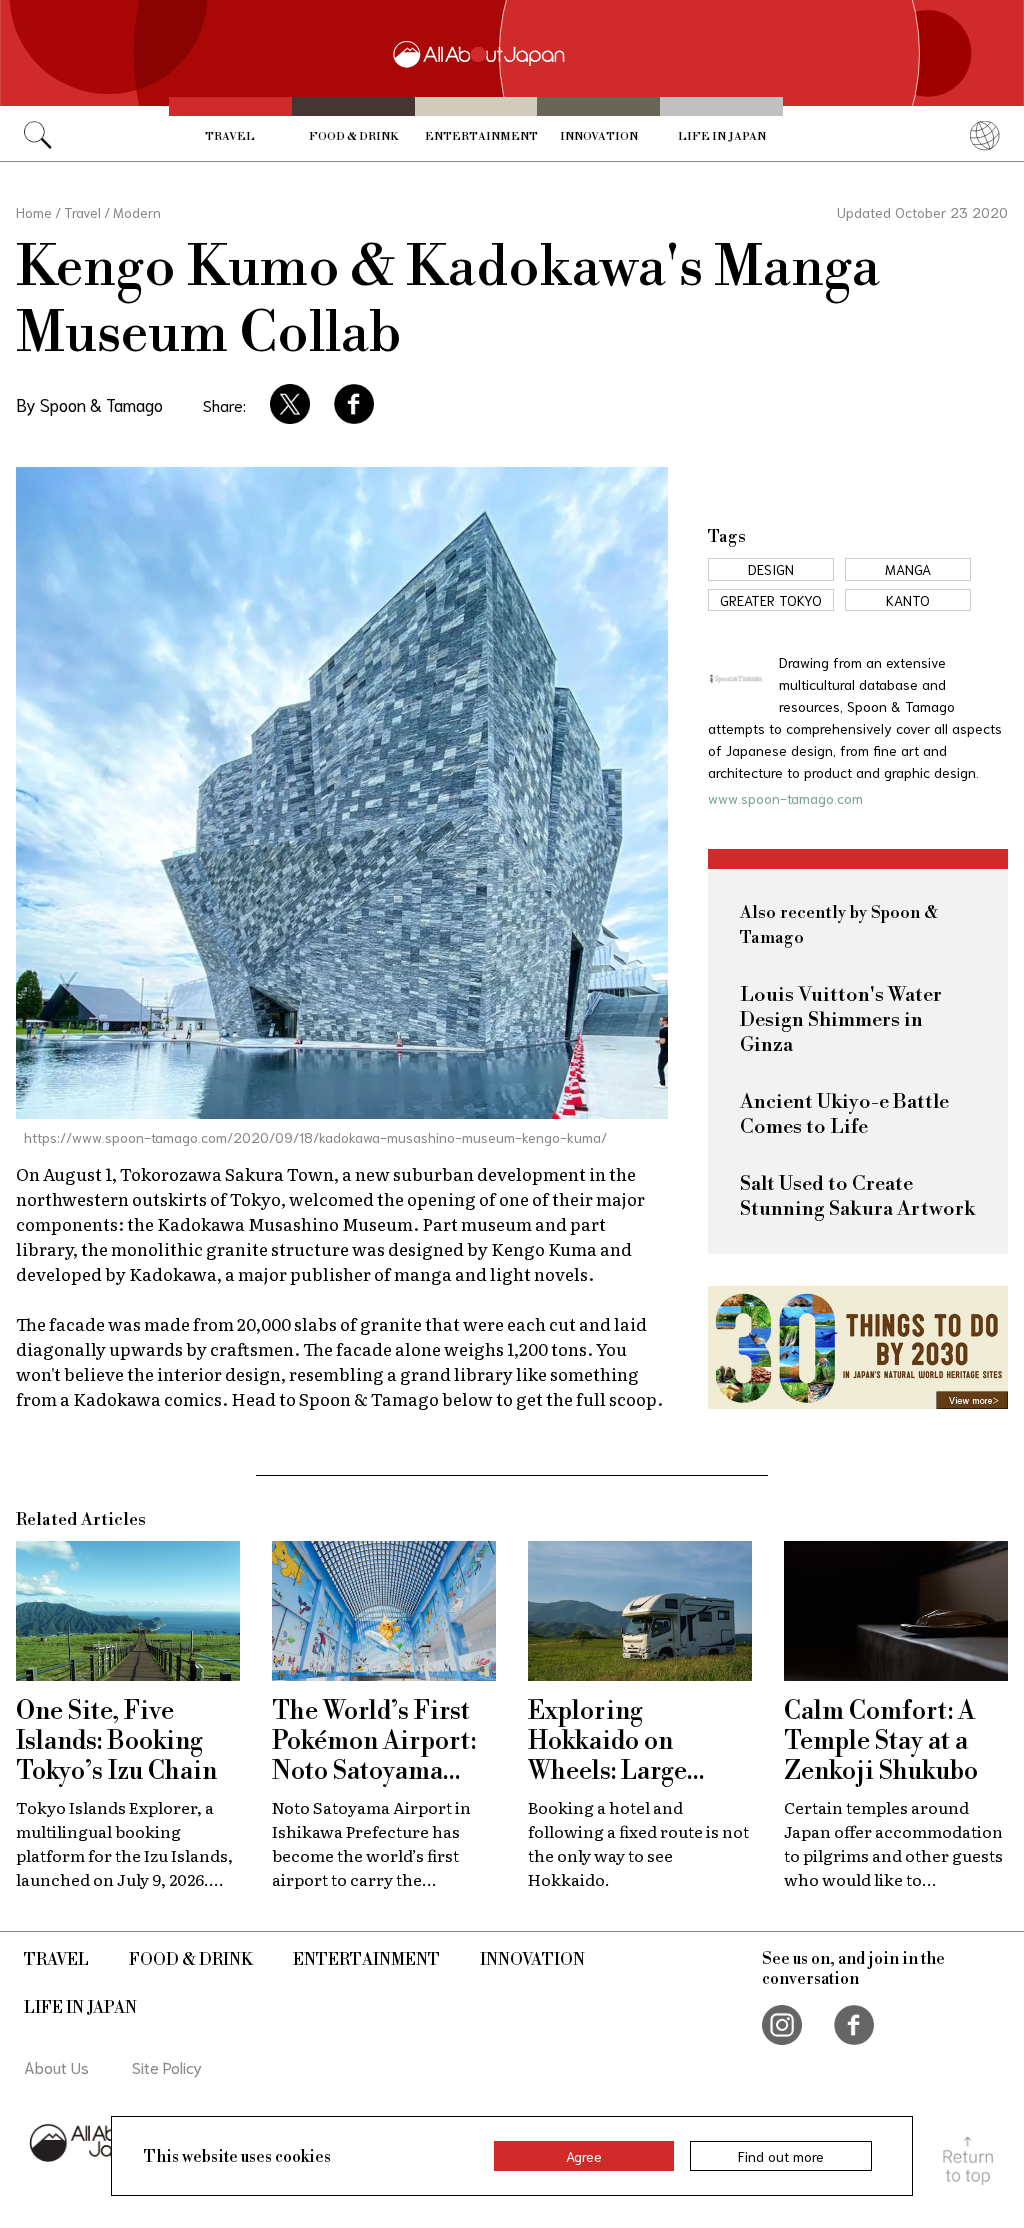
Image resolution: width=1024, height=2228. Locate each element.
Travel (230, 137)
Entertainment (481, 137)
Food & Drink (353, 137)
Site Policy (167, 2066)
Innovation (599, 137)
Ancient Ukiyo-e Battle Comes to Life (844, 1115)
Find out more (781, 2156)
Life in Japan (722, 137)
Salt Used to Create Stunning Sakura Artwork (857, 1197)
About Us (56, 2066)
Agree (584, 2156)
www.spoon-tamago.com (785, 798)
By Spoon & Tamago (89, 404)
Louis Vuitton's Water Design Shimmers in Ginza (841, 1020)
